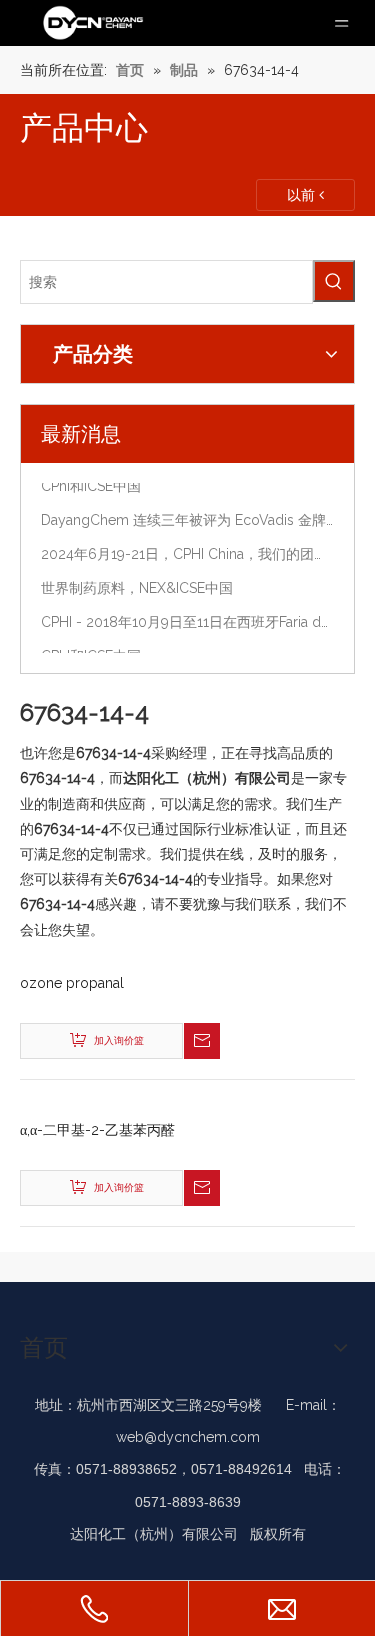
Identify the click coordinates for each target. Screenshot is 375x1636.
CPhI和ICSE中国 (91, 484)
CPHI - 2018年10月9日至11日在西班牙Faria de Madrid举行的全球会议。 (187, 620)
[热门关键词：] (334, 281)
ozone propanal (72, 983)
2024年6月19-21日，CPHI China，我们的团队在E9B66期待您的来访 (187, 552)
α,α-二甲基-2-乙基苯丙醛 (97, 1130)
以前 (303, 195)
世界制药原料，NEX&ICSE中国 (137, 586)
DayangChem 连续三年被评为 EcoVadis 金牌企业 (187, 518)
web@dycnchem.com (188, 1437)
